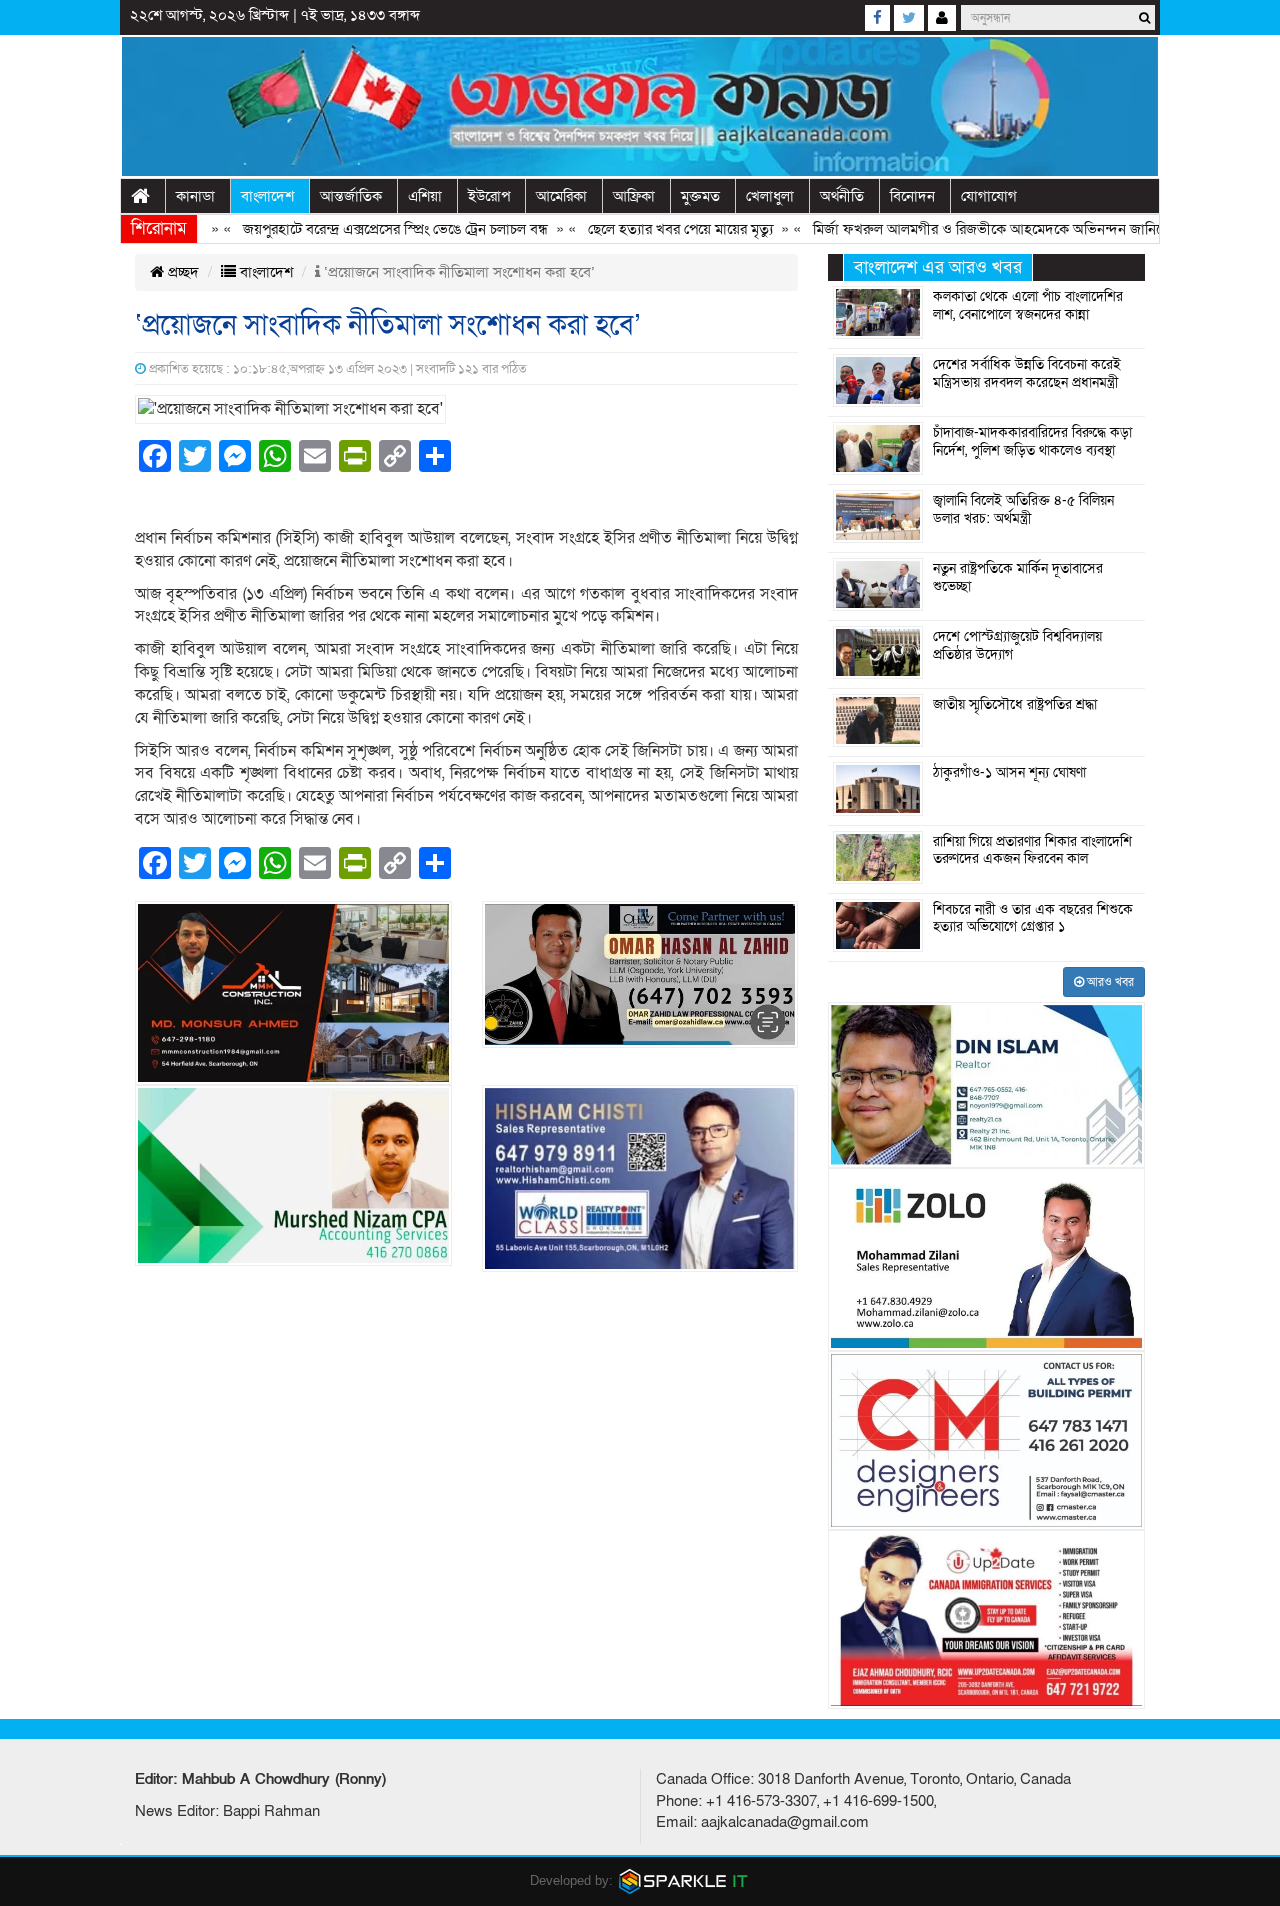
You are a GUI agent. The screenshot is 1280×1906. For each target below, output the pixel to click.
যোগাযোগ (989, 196)
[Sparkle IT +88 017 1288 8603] (684, 1879)
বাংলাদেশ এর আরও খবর (938, 267)
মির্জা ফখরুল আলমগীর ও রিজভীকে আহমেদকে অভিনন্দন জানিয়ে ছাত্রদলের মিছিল (998, 229)
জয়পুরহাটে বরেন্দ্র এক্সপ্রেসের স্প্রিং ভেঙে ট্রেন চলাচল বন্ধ (357, 229)
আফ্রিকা (634, 196)
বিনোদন (912, 196)
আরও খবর (1109, 982)
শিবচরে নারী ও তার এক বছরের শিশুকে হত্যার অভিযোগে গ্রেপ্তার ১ (1033, 919)
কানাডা (195, 196)
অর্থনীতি (842, 196)
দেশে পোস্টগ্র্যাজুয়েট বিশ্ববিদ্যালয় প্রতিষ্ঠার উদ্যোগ (1017, 646)
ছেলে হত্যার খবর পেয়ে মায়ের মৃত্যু (642, 229)
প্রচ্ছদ (181, 272)
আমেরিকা (561, 196)
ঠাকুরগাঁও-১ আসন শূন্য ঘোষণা (1009, 773)
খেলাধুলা (770, 196)
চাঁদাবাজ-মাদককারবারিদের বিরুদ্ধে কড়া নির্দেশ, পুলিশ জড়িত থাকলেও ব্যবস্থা (1032, 442)
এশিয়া (425, 196)
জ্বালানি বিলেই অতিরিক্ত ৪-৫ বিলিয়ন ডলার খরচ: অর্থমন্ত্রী (1023, 510)
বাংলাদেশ (267, 196)
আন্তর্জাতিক (351, 196)
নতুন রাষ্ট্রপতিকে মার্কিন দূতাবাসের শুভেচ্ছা (1018, 578)
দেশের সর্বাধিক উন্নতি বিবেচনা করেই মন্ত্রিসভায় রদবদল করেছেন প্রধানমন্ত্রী (1027, 374)
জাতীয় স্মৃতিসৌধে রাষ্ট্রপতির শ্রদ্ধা (1015, 705)
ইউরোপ (489, 196)
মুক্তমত (700, 196)
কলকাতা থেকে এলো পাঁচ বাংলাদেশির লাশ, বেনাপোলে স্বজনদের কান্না (1028, 306)
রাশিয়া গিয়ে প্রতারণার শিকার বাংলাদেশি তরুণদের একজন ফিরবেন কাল (1032, 851)
